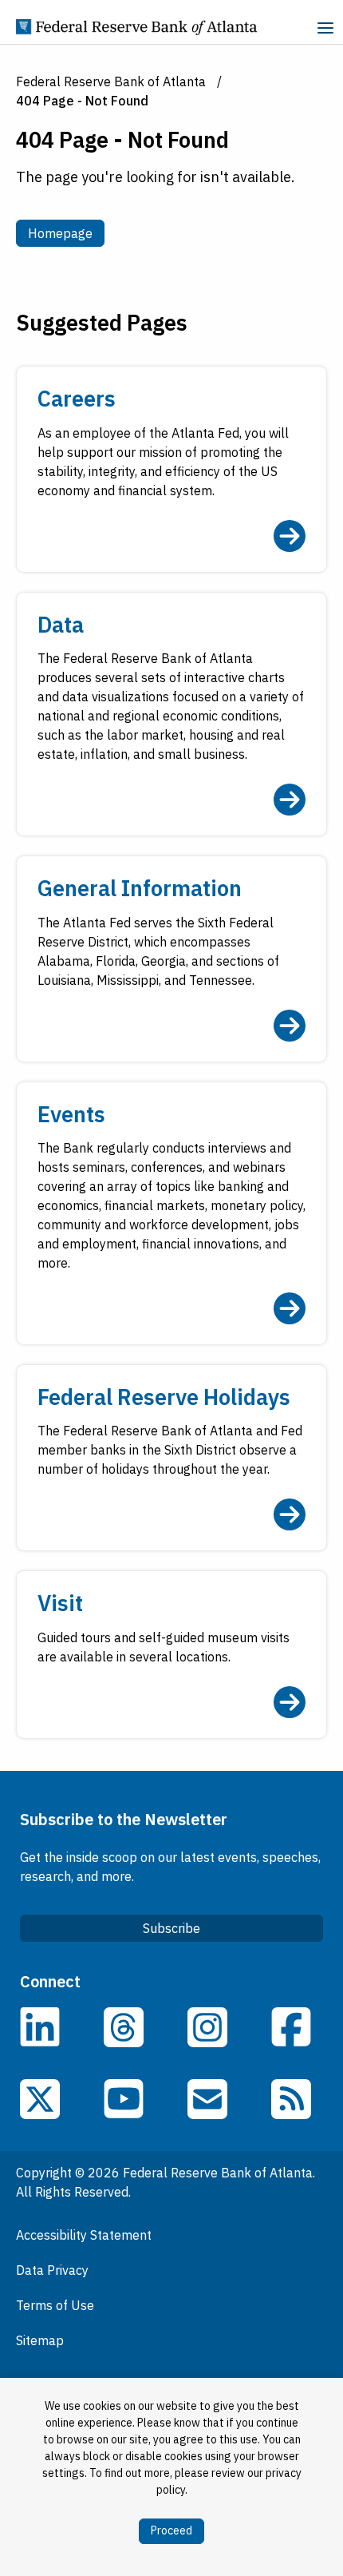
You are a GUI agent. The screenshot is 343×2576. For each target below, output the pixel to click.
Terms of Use (55, 2305)
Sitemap (40, 2340)
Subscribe (171, 1928)
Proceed (171, 2530)
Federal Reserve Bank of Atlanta (111, 81)
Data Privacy (52, 2270)
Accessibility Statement (84, 2235)
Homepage (66, 233)
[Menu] (325, 30)
